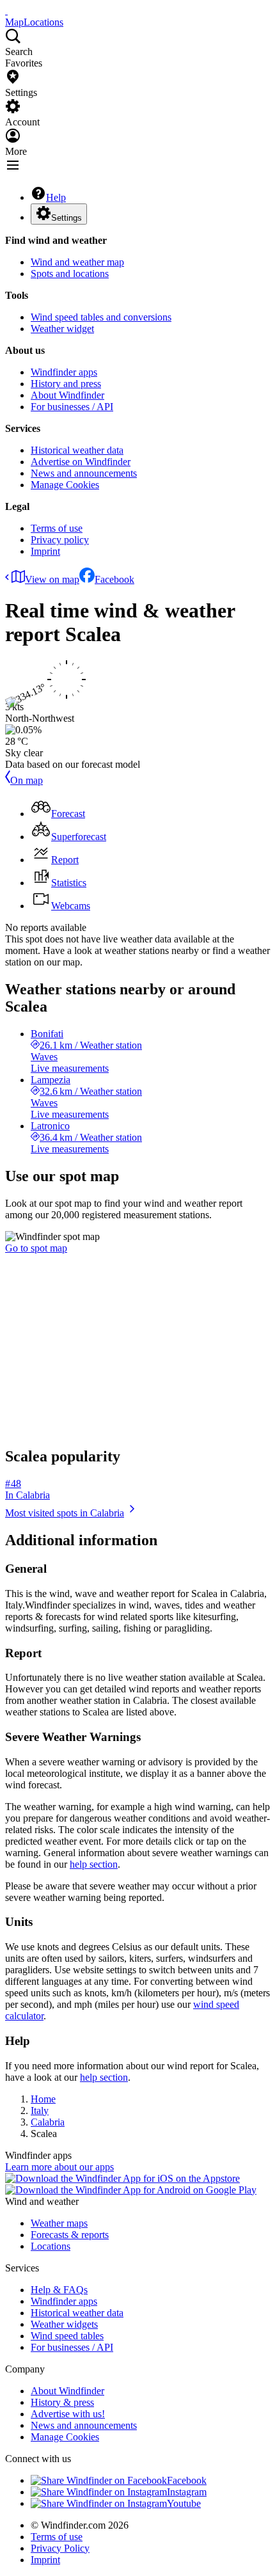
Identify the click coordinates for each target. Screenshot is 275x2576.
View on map (52, 579)
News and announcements (84, 473)
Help (56, 197)
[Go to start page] (6, 11)
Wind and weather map (77, 262)
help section (94, 1864)
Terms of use (57, 528)
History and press (66, 384)
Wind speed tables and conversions (101, 317)
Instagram (187, 2492)
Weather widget (62, 329)
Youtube (184, 2503)
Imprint (45, 551)
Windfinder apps (64, 372)
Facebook (114, 579)
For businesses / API (72, 407)
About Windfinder (67, 395)
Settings (67, 218)
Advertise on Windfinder (81, 462)
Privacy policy (60, 540)
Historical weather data (77, 450)
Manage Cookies (65, 485)
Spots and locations (70, 274)
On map (27, 780)
